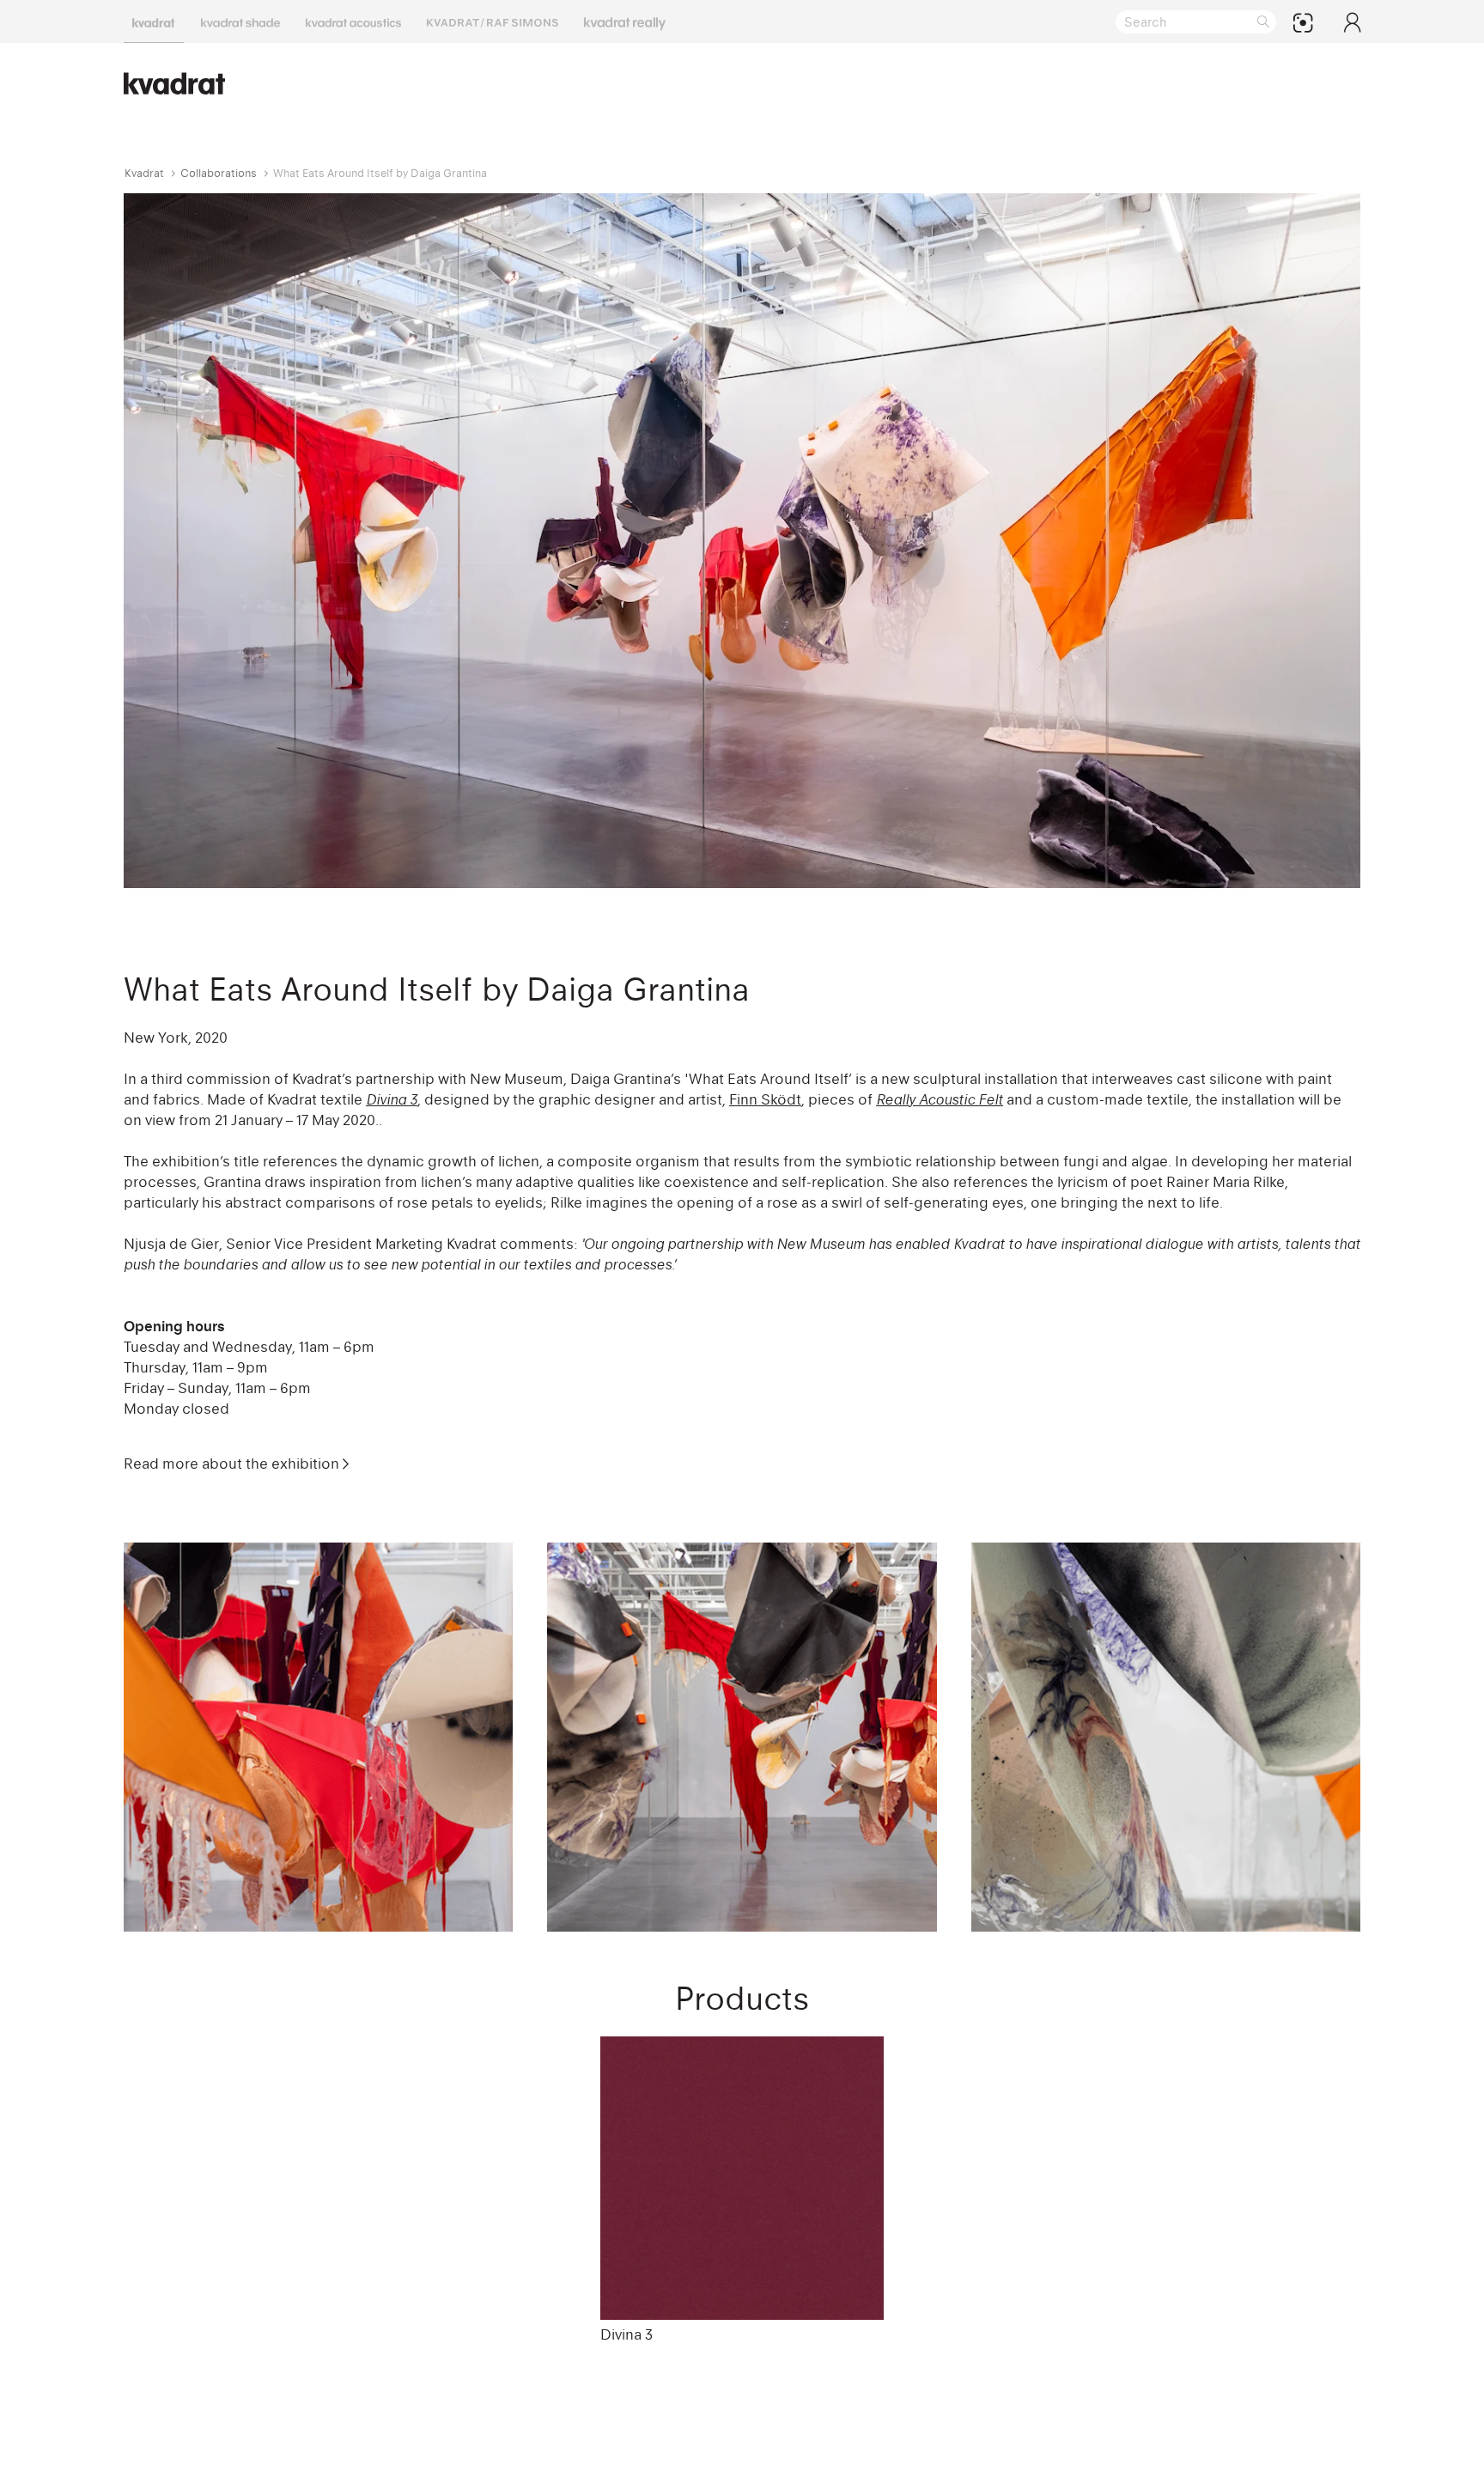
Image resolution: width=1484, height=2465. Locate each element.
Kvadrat (144, 173)
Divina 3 (626, 2334)
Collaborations (219, 173)
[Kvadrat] (154, 21)
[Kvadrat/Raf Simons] (493, 21)
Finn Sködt (765, 1099)
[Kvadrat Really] (625, 21)
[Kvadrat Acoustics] (353, 21)
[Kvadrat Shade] (240, 21)
